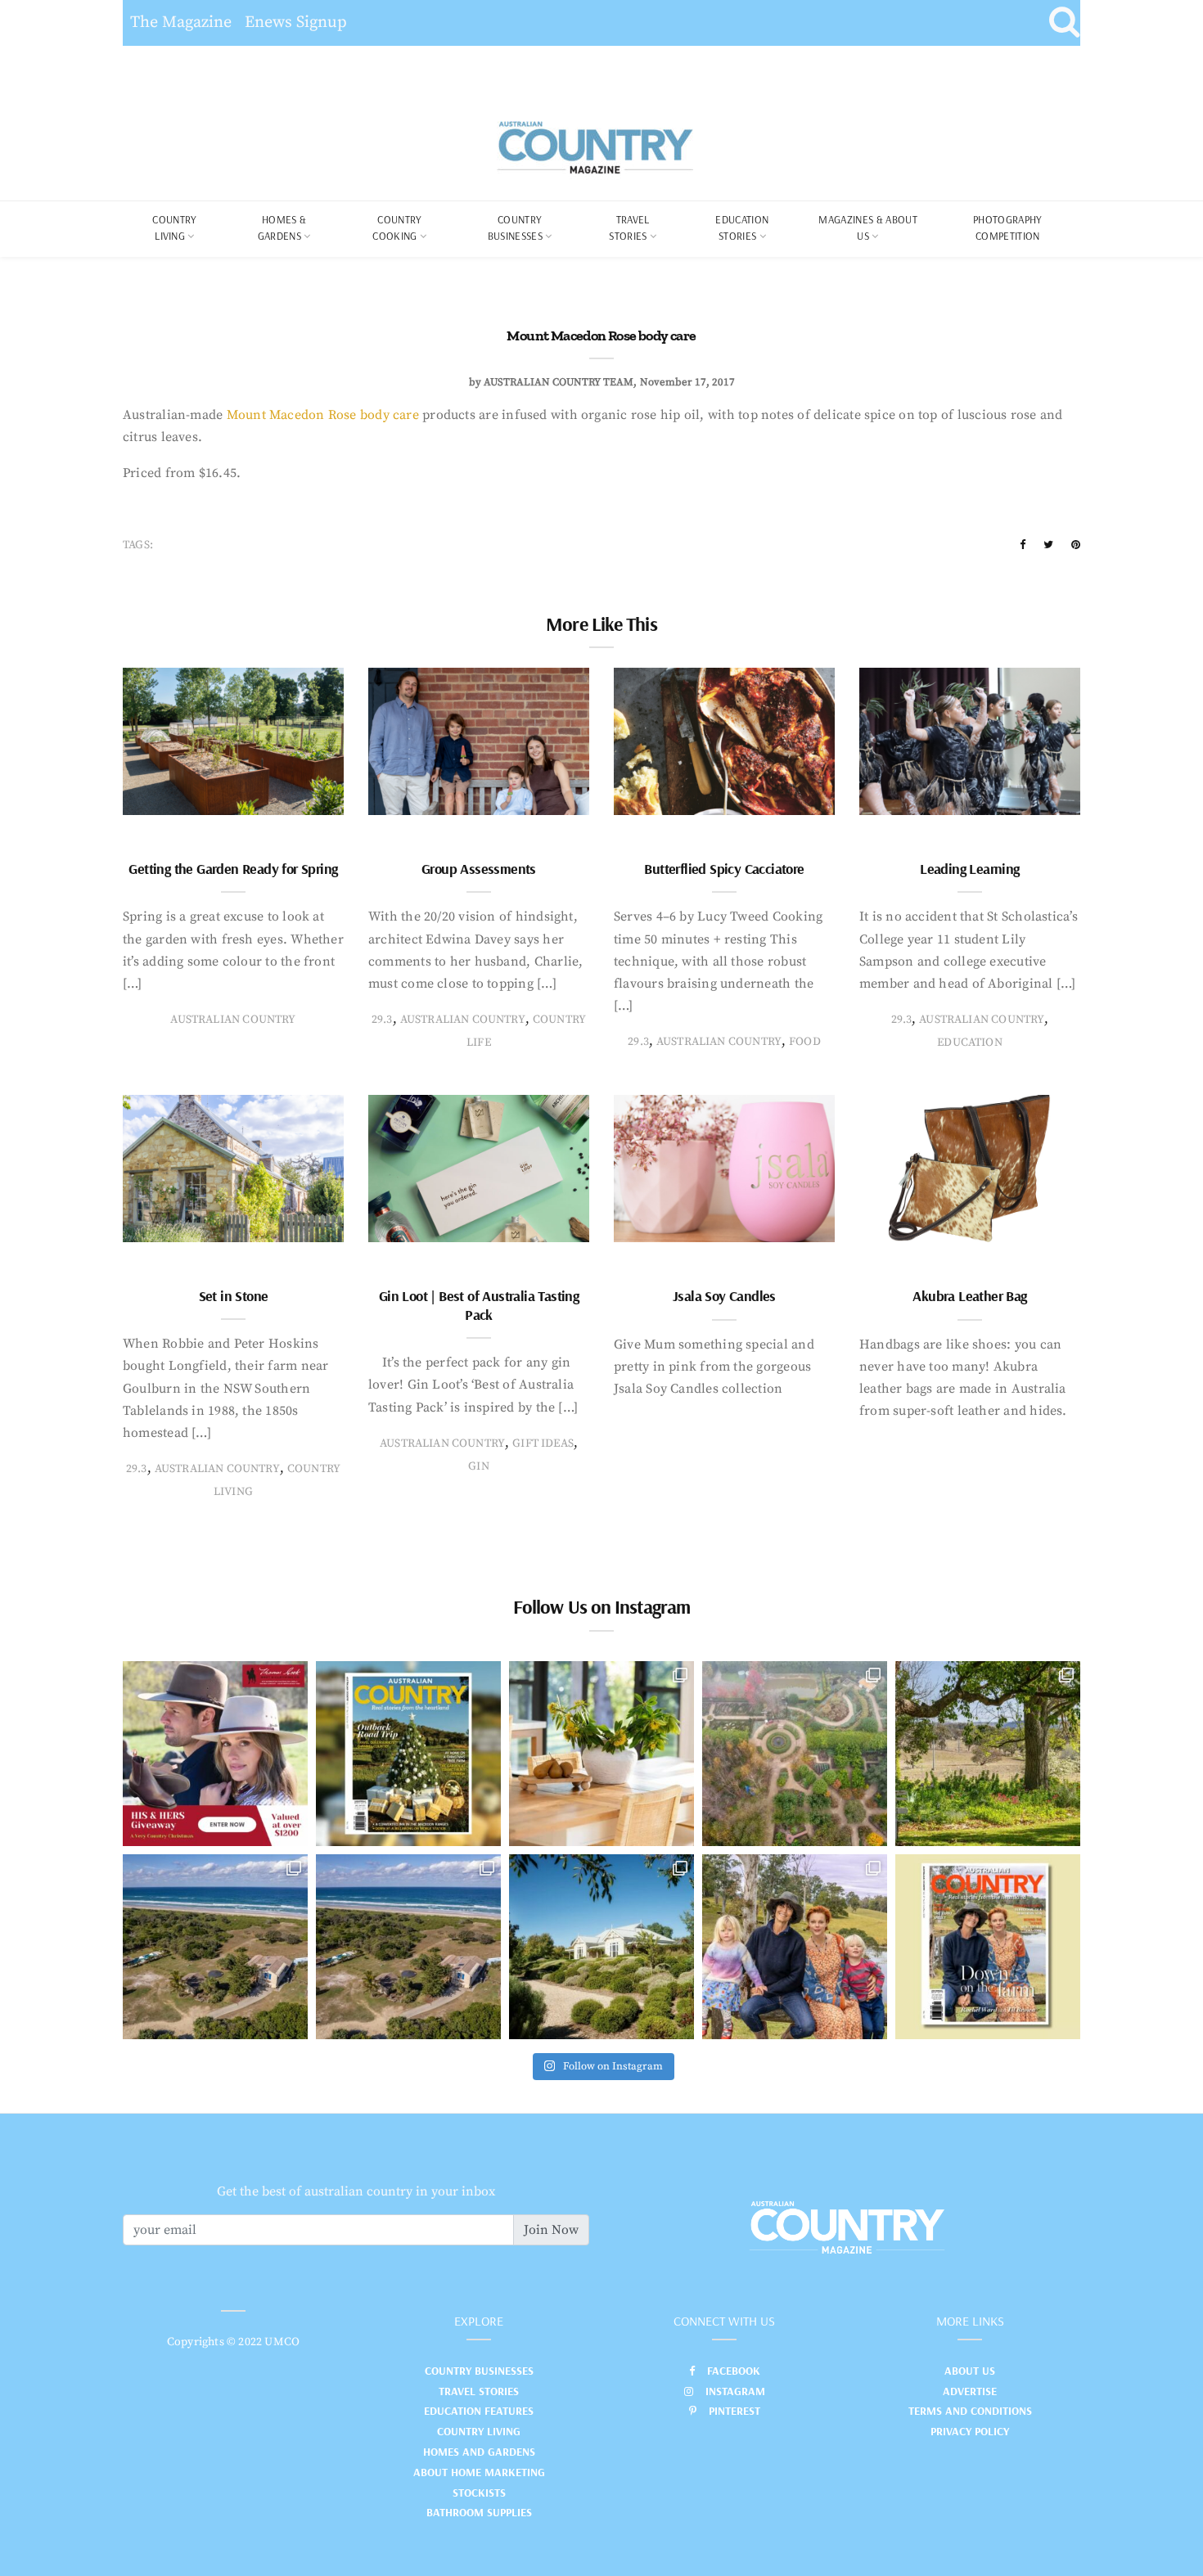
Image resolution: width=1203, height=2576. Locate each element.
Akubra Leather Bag (969, 1296)
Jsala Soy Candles (724, 1296)
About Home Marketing (479, 2472)
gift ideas (543, 1443)
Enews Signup (296, 23)
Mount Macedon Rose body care (323, 415)
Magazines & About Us (868, 227)
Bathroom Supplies (479, 2512)
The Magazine (181, 23)
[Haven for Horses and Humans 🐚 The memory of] (215, 1947)
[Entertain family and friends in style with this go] (601, 1754)
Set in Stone (234, 1296)
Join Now (551, 2230)
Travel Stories (629, 227)
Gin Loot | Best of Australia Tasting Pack (479, 1305)
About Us (970, 2371)
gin (479, 1466)
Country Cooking (397, 227)
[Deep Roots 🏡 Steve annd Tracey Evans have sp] (988, 1754)
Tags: (138, 545)
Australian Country (233, 1020)
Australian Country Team (559, 382)
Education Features (479, 2411)
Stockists (479, 2493)
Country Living (479, 2431)
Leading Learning (969, 869)
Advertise (970, 2391)
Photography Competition (1008, 227)
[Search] (1064, 23)
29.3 (382, 1020)
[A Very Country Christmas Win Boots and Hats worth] (215, 1754)
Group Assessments (479, 869)
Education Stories (742, 227)
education (970, 1043)
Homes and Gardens (479, 2452)
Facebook (734, 2371)
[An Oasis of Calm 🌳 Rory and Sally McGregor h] (601, 1947)
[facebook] (1023, 545)
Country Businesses (515, 227)
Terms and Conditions (970, 2411)
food (805, 1042)
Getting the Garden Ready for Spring (233, 869)
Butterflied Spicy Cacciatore (724, 869)
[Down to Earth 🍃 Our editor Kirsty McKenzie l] (795, 1947)
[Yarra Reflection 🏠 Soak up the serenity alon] (795, 1754)
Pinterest (734, 2411)
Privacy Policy (970, 2431)
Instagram (735, 2391)
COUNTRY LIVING (174, 227)
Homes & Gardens (282, 227)
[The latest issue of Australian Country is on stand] (408, 1754)
